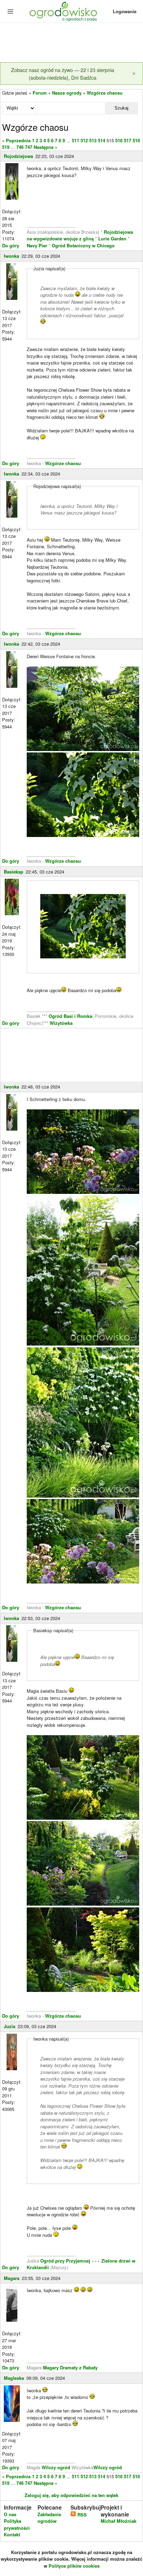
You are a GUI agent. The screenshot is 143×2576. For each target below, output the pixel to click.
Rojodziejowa (18, 156)
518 (136, 140)
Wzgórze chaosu (105, 93)
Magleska (14, 2378)
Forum (40, 93)
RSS (81, 2515)
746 (20, 147)
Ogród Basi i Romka (70, 1016)
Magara (12, 2278)
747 (29, 147)
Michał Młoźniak (119, 2521)
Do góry (11, 245)
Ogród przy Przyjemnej (66, 2261)
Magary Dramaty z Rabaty (70, 2367)
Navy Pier (37, 245)
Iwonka (11, 256)
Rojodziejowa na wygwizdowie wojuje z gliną (80, 235)
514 (102, 140)
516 (119, 140)
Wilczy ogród (56, 2467)
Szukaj (121, 108)
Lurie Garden (112, 238)
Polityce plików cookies (74, 2566)
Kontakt (12, 2534)
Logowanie (125, 11)
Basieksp (14, 872)
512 (84, 140)
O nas (10, 2514)
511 (75, 140)
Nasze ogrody (67, 93)
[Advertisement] (71, 43)
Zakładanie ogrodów (49, 2518)
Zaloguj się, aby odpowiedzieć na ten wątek (71, 2495)
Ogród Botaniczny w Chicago (83, 245)
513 (93, 140)
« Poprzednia (16, 140)
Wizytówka (61, 1023)
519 (6, 147)
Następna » (45, 147)
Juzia (10, 2026)
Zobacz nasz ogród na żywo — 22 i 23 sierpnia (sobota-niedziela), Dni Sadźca (63, 74)
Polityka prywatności (17, 2524)
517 (128, 140)
